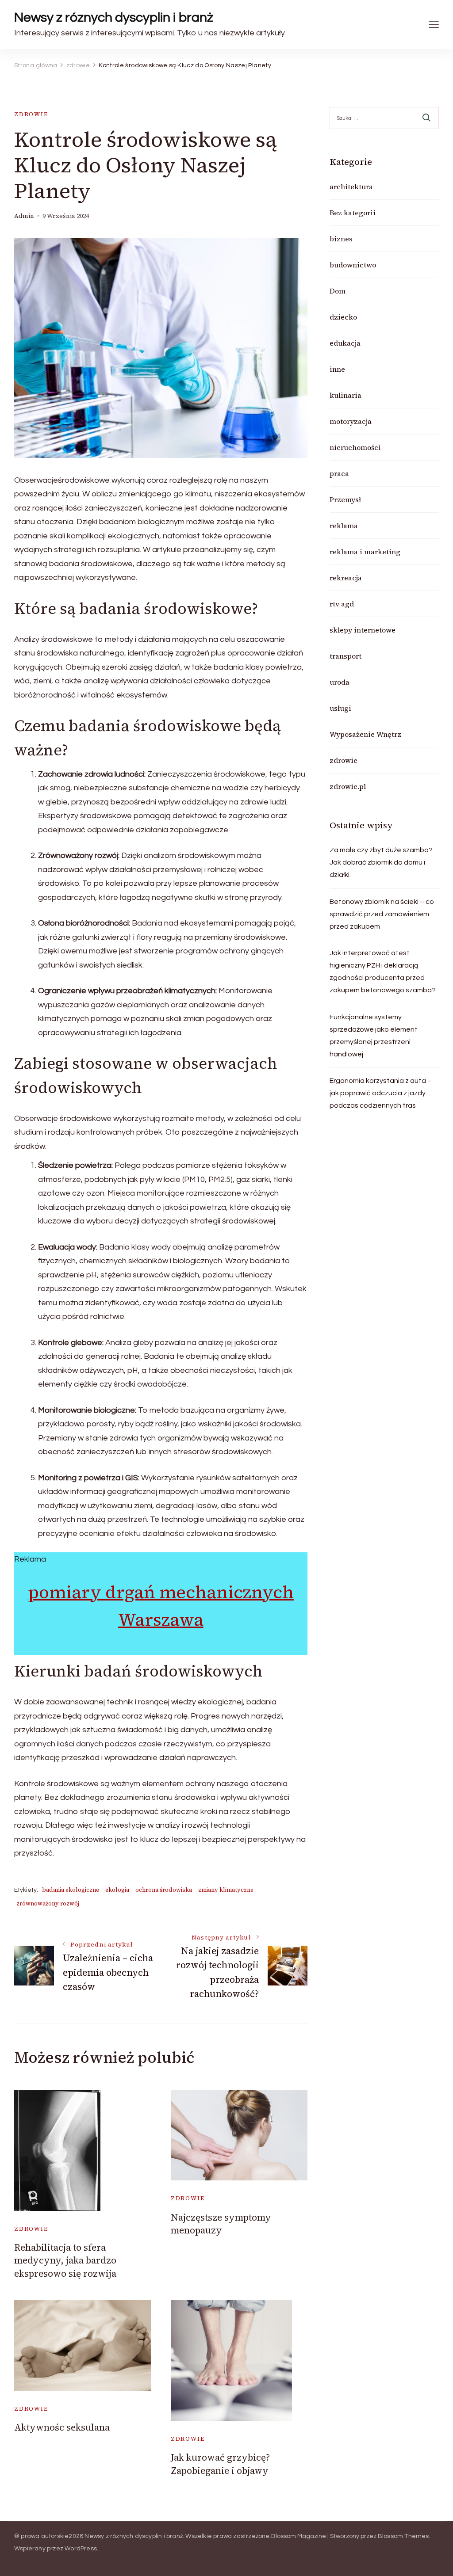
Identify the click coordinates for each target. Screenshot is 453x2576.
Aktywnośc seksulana (62, 2427)
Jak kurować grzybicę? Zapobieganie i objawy (220, 2464)
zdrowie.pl (348, 786)
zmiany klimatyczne (226, 1890)
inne (337, 369)
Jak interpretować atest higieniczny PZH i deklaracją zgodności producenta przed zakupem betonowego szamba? (383, 972)
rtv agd (342, 604)
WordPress (81, 2549)
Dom (338, 291)
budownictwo (353, 265)
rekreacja (346, 578)
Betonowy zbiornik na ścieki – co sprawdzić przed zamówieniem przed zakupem (382, 914)
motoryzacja (351, 421)
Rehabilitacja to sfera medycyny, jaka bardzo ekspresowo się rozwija (65, 2260)
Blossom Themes (403, 2536)
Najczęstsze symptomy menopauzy (221, 2224)
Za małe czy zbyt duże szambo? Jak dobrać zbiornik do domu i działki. (381, 862)
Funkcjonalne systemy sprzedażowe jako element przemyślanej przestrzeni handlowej (374, 1036)
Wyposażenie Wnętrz (365, 734)
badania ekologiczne (71, 1890)
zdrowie (31, 114)
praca (339, 473)
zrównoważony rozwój (48, 1903)
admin (24, 216)
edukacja (345, 343)
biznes (341, 239)
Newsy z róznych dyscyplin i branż (114, 17)
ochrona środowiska (164, 1890)
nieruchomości (355, 447)
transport (346, 656)
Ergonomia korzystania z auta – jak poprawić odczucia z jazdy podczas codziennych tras (381, 1093)
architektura (351, 187)
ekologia (117, 1890)
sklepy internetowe (363, 630)
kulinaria (346, 395)
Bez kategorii (353, 213)
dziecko (343, 317)
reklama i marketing (365, 552)
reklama (344, 526)
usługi (340, 708)
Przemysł (345, 499)
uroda (340, 682)
